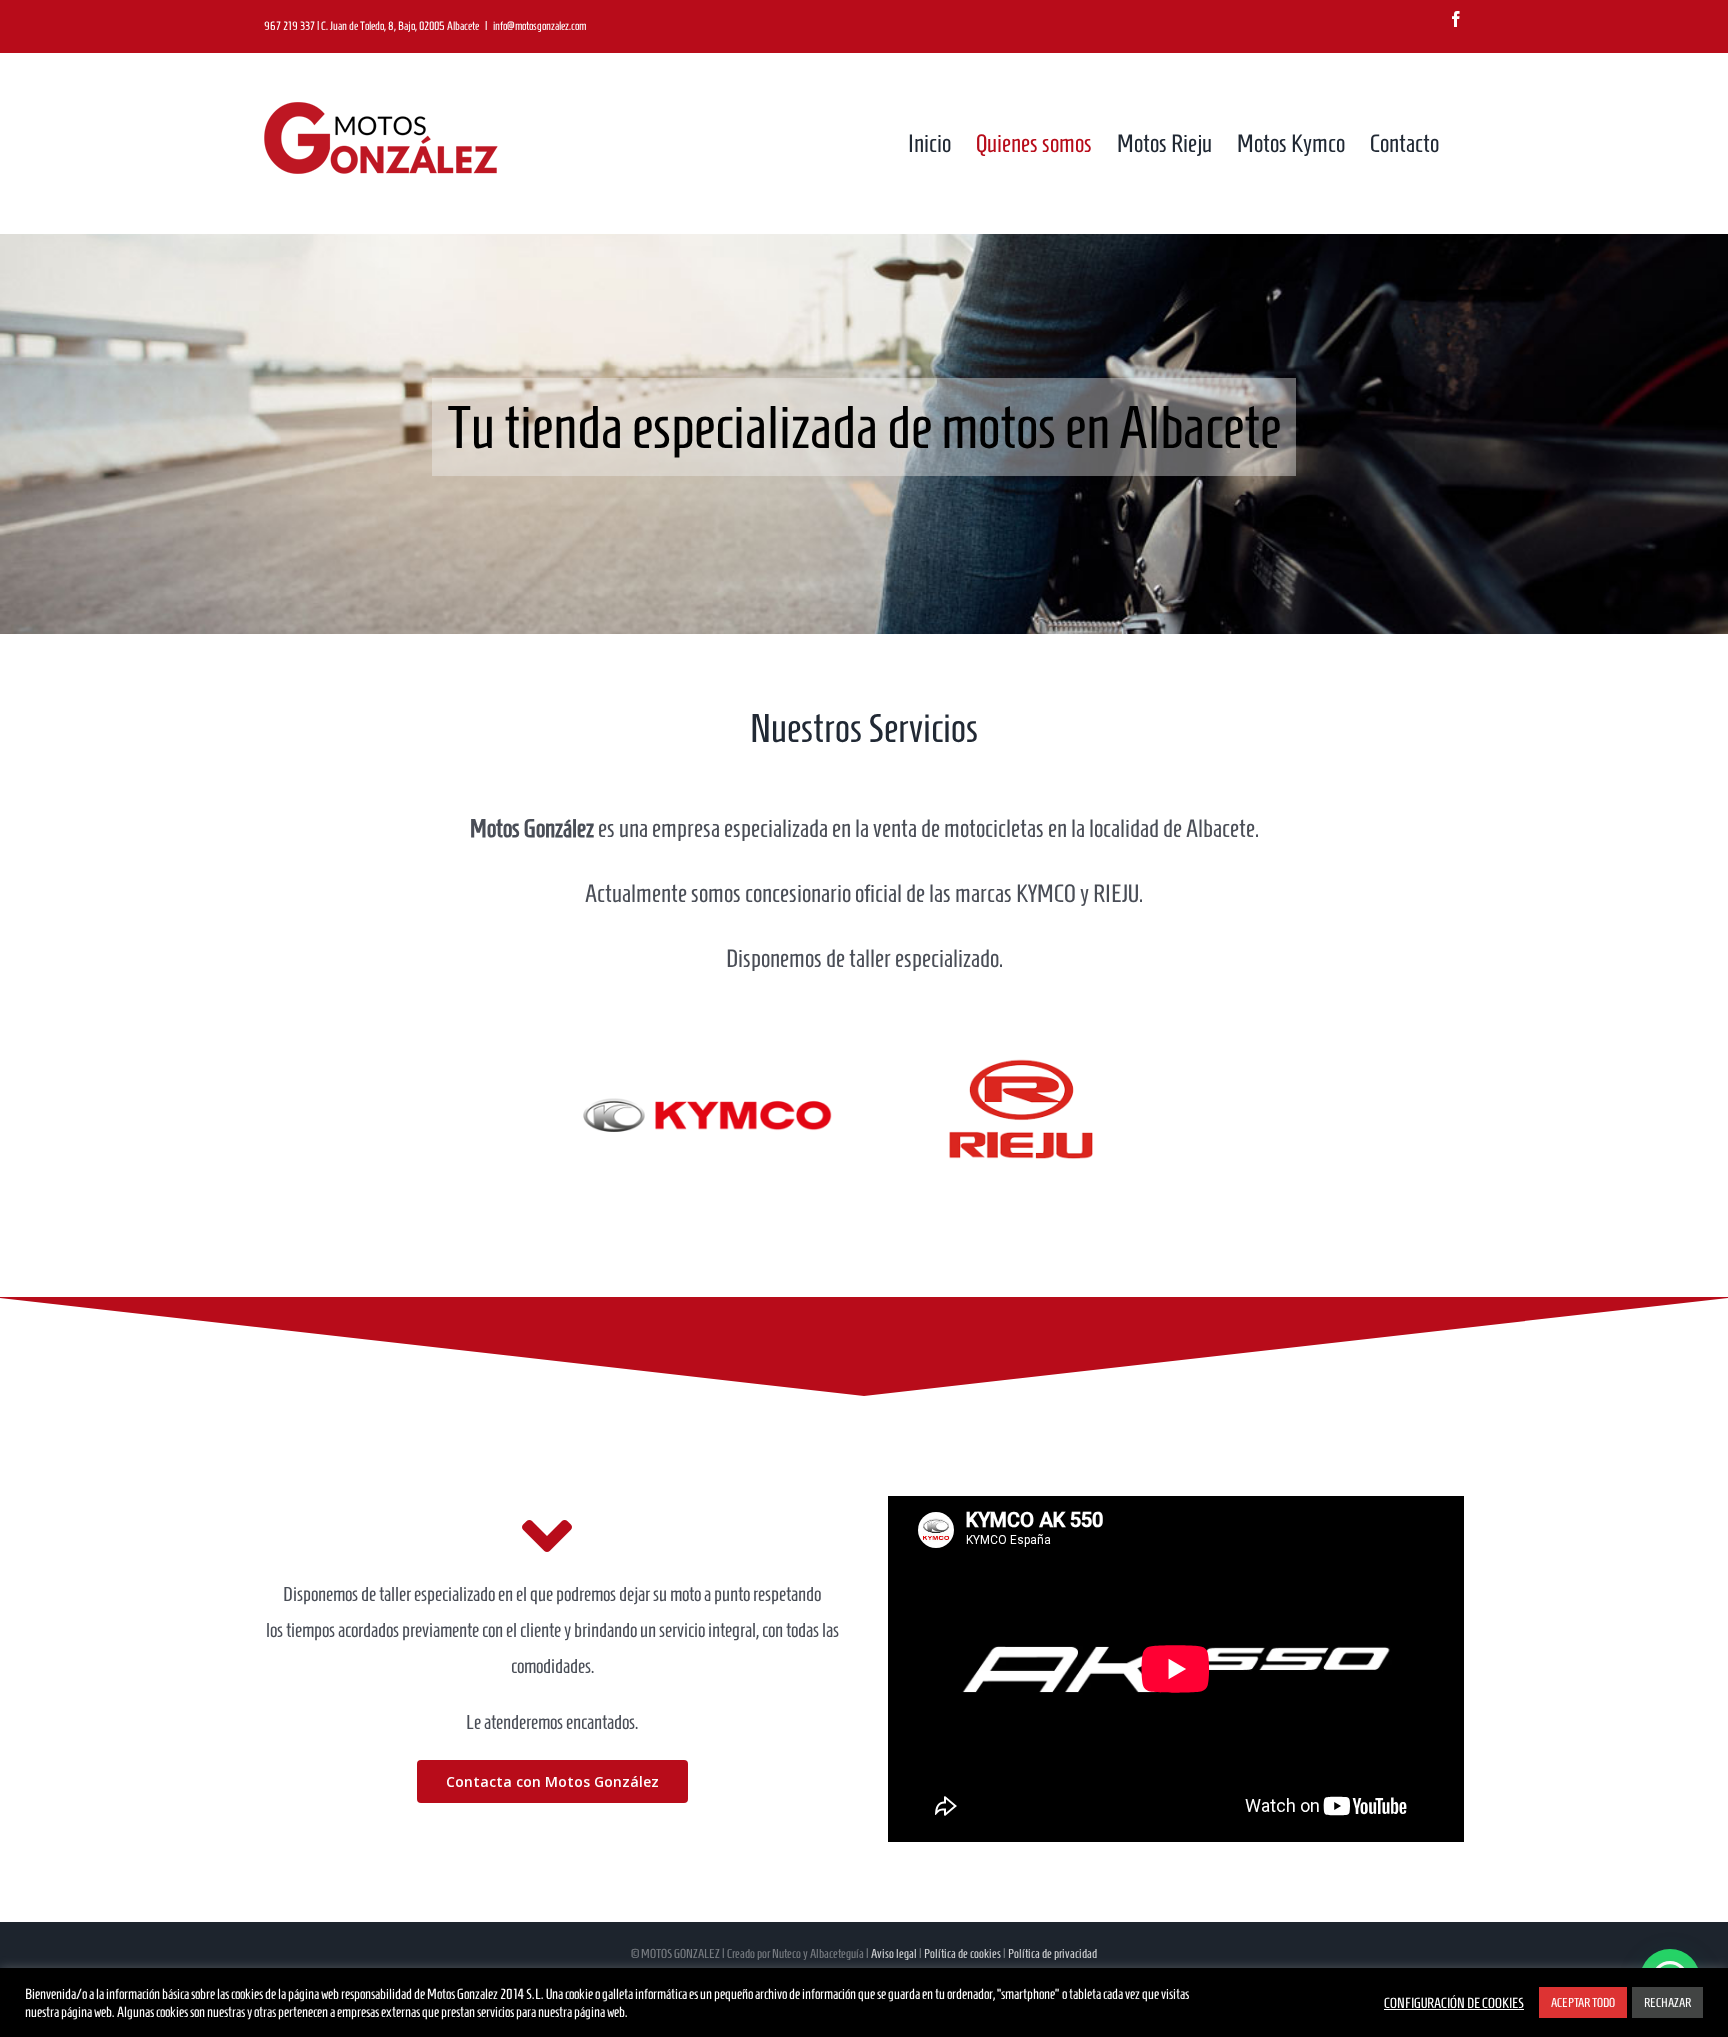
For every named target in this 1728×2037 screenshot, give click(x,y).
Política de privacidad (1052, 1953)
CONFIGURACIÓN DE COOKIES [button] (1454, 2003)
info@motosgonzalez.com (539, 25)
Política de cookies (962, 1953)
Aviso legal (894, 1953)
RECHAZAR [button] (1667, 2002)
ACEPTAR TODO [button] (1583, 2002)
